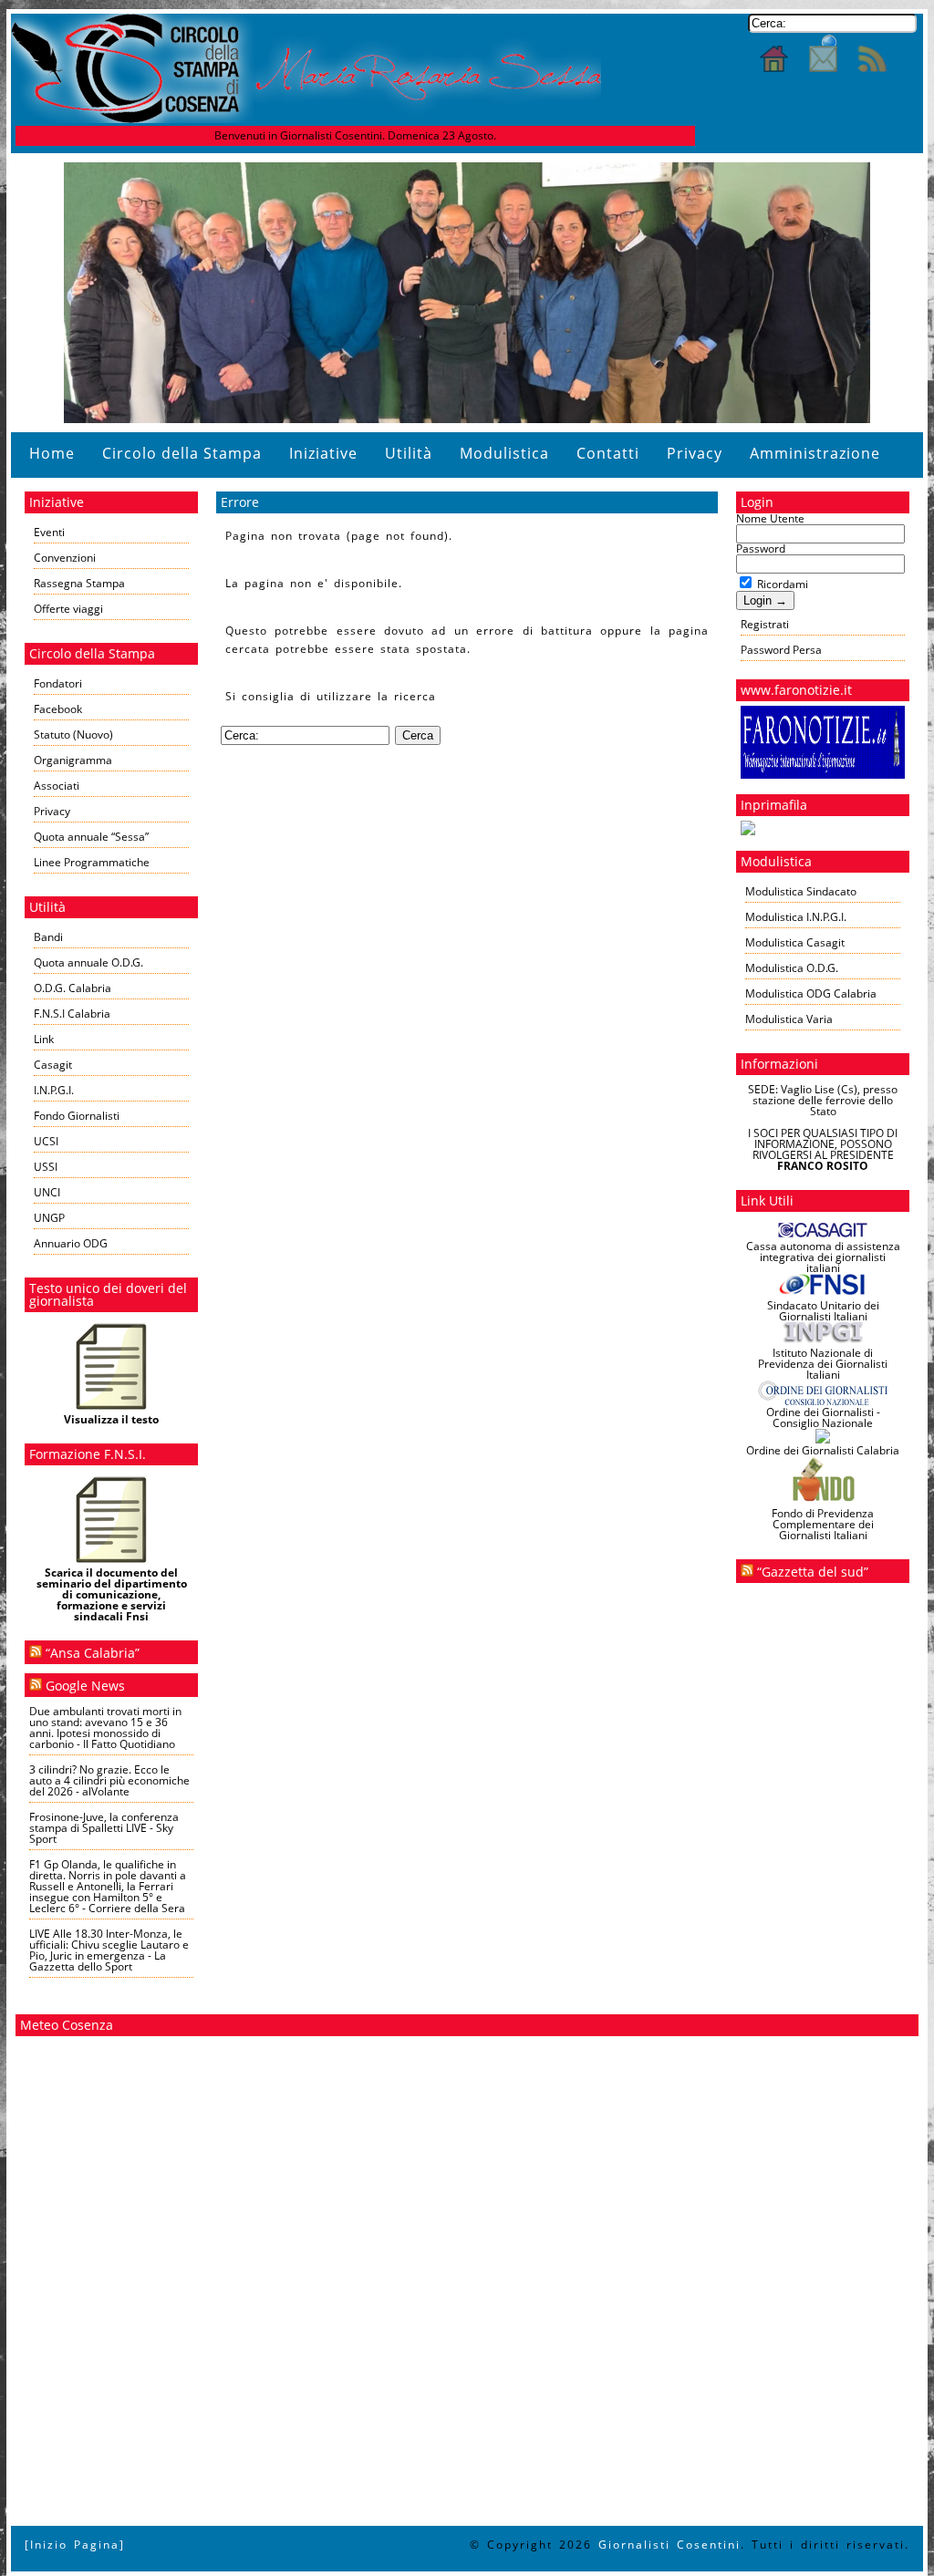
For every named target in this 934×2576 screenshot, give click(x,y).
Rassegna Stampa (79, 583)
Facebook (58, 709)
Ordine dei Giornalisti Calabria (823, 1450)
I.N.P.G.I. (54, 1090)
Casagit (53, 1065)
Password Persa (781, 650)
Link (44, 1039)
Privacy (695, 453)
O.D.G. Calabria (73, 988)
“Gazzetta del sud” (813, 1572)
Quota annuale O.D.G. (88, 962)
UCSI (46, 1141)
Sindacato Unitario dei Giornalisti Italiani (823, 1311)
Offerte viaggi (68, 609)
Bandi (48, 937)
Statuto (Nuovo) (73, 735)
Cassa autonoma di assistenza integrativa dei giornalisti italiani (823, 1257)
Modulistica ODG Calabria (811, 993)
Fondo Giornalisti (77, 1116)
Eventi (49, 532)
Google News (85, 1686)
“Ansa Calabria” (93, 1653)
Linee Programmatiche (92, 862)
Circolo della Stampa (182, 453)
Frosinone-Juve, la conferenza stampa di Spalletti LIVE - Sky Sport (104, 1828)
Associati (57, 786)
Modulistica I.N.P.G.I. (796, 917)
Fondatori (58, 683)
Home (52, 453)
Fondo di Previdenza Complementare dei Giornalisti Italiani (823, 1524)
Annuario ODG (71, 1243)
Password (761, 548)
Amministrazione (815, 453)
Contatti (608, 453)
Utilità (409, 453)
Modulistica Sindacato (801, 891)
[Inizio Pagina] (75, 2545)
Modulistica (504, 453)
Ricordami (781, 584)
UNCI (47, 1192)
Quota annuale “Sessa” (91, 837)
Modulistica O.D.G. (792, 968)
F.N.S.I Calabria (72, 1014)
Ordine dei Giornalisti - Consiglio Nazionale (823, 1417)
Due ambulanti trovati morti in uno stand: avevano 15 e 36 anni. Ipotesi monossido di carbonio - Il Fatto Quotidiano (105, 1728)
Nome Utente (770, 518)
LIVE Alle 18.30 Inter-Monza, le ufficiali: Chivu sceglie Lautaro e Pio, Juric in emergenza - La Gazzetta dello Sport (109, 1950)
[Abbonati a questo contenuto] (36, 1653)
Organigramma (73, 760)
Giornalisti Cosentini (669, 2545)
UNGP (49, 1218)
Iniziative (323, 453)
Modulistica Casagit (795, 942)
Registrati (765, 624)
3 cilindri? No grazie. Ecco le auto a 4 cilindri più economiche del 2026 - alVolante (109, 1780)
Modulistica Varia (789, 1019)
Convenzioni (65, 558)
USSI (46, 1167)
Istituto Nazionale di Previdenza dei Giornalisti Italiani (823, 1364)
